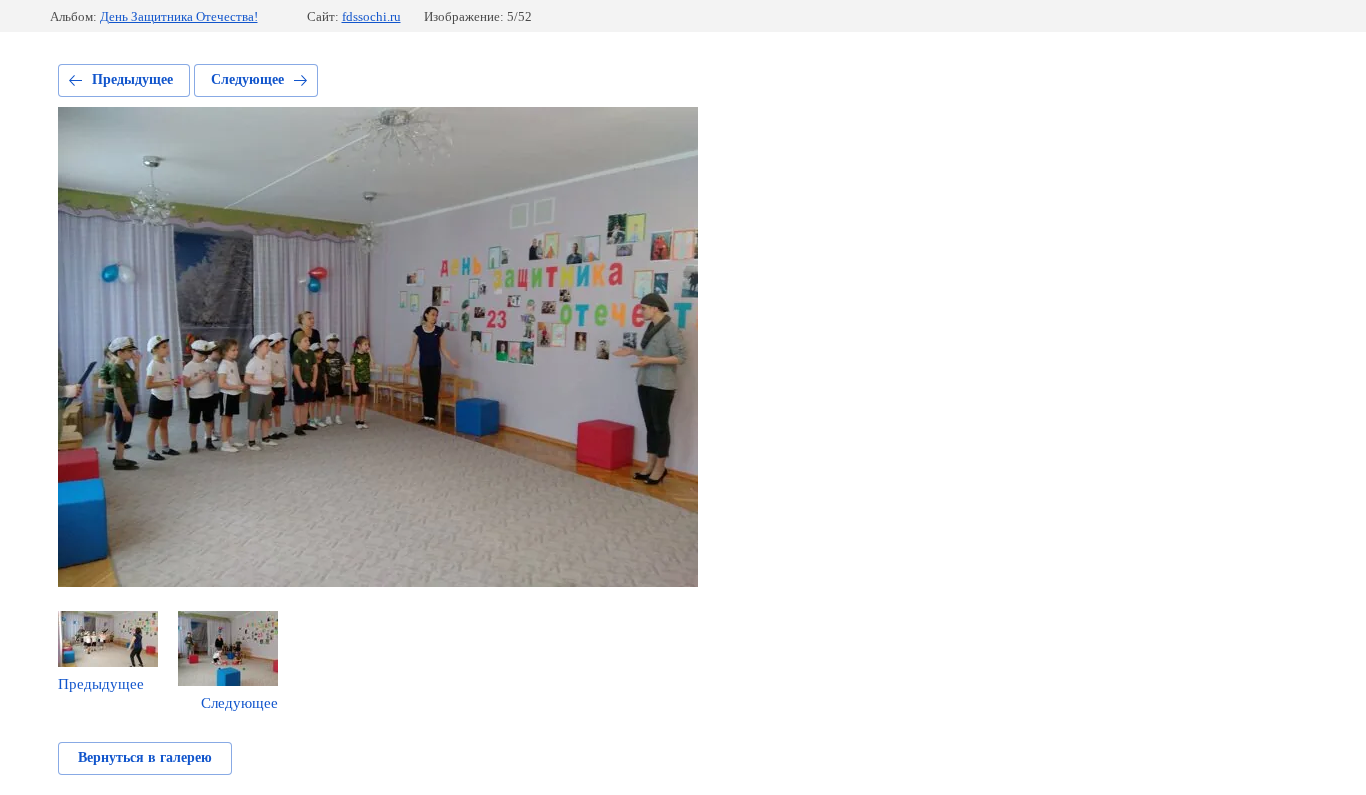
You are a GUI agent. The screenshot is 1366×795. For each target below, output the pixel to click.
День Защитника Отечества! (179, 16)
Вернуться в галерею (145, 757)
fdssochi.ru (371, 16)
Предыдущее (132, 79)
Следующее (247, 79)
